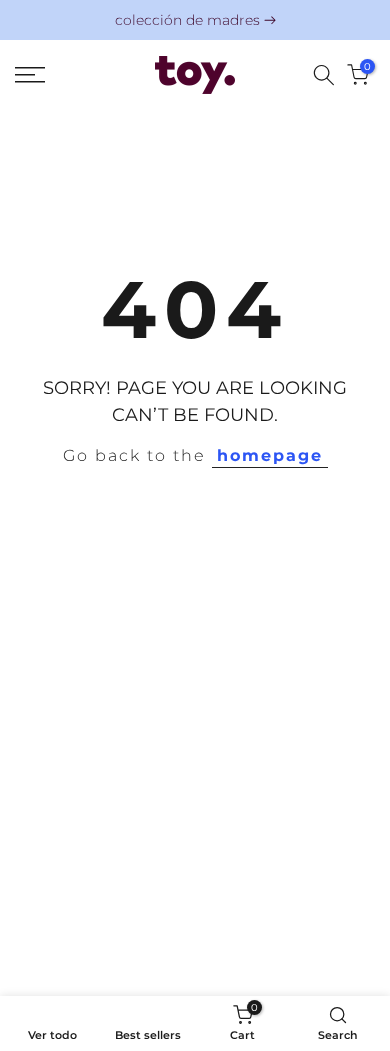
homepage (270, 455)
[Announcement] (195, 20)
